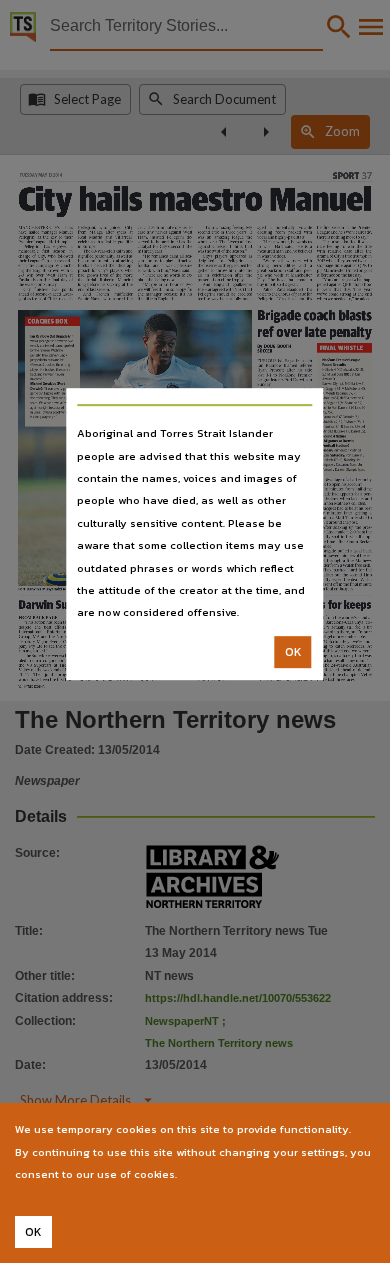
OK (293, 652)
